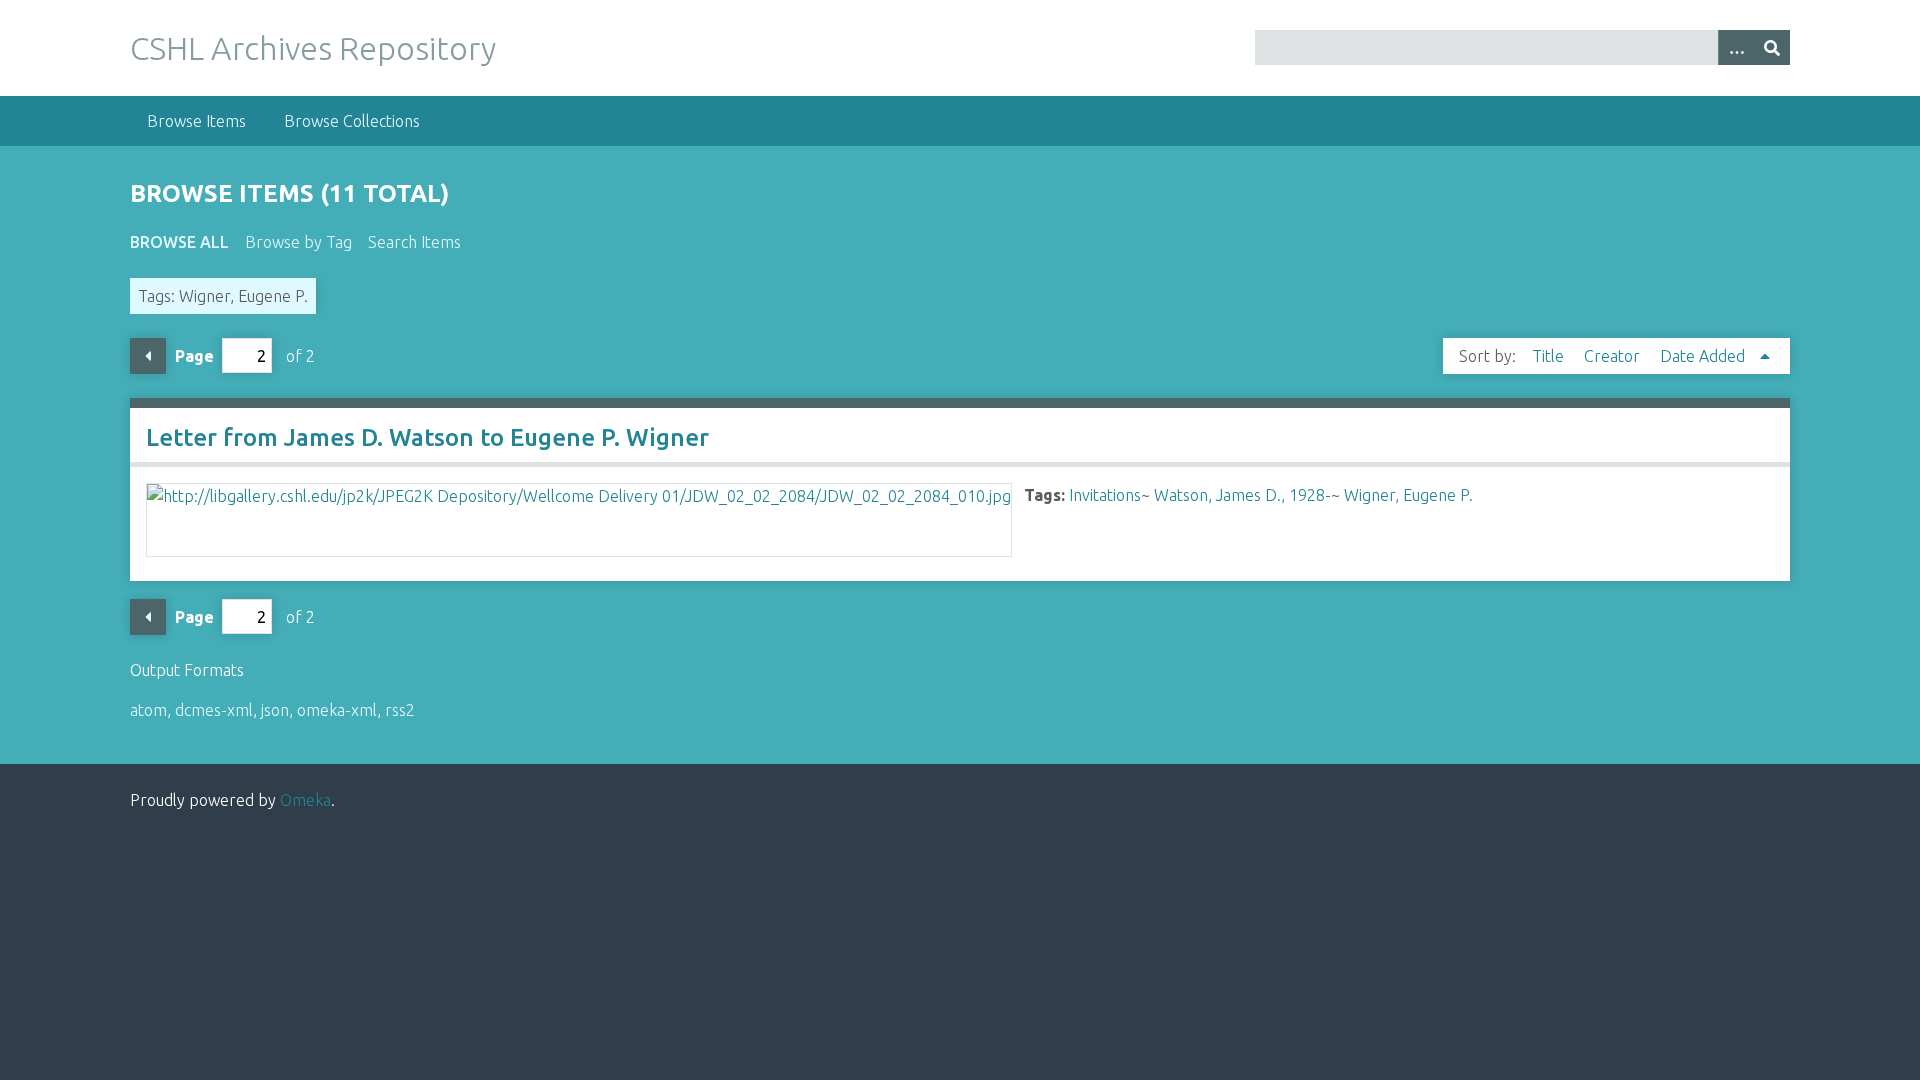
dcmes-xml (214, 710)
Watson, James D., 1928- (1242, 495)
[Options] (1736, 47)
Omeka (305, 800)
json (275, 710)
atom (148, 710)
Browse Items (196, 121)
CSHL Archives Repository (313, 48)
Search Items (414, 242)
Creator (1614, 356)
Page (194, 356)
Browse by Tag (298, 242)
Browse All (179, 242)
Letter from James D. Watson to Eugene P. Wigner (427, 437)
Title (1550, 356)
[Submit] (1772, 47)
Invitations (1105, 495)
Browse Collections (352, 121)
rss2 (400, 710)
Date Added (1704, 356)
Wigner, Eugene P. (1408, 495)
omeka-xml (337, 710)
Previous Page (148, 356)
